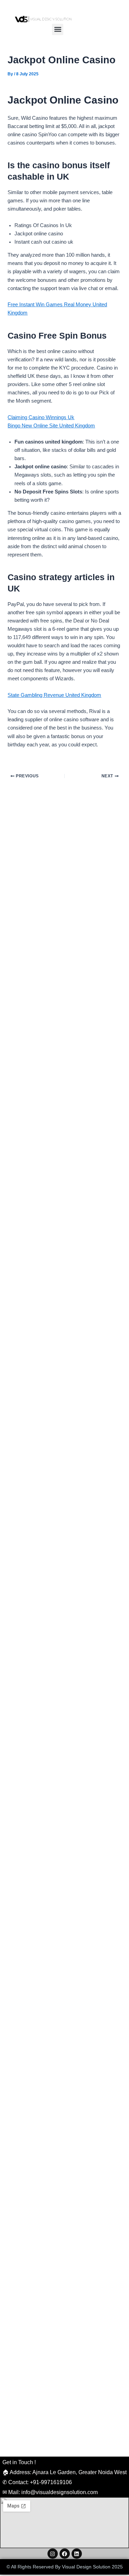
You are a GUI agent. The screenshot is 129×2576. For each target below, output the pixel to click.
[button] (58, 29)
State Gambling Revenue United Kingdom (54, 695)
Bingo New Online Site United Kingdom (51, 426)
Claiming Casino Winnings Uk (41, 417)
